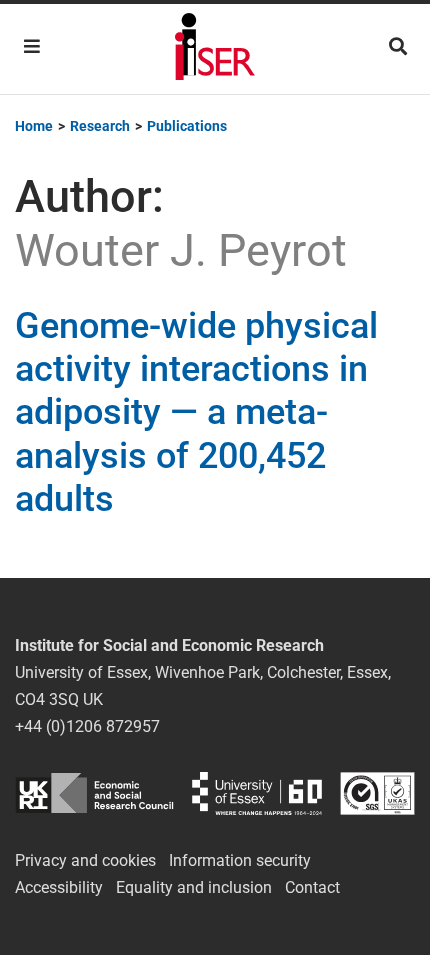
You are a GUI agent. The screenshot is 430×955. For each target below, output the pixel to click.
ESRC (94, 793)
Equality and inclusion (194, 887)
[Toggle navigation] (32, 46)
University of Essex (257, 793)
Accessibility (59, 887)
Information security (240, 860)
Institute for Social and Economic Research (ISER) (215, 49)
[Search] (398, 46)
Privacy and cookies (85, 860)
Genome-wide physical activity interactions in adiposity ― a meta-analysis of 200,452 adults (196, 412)
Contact (312, 887)
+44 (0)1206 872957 (87, 726)
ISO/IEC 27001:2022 (377, 793)
